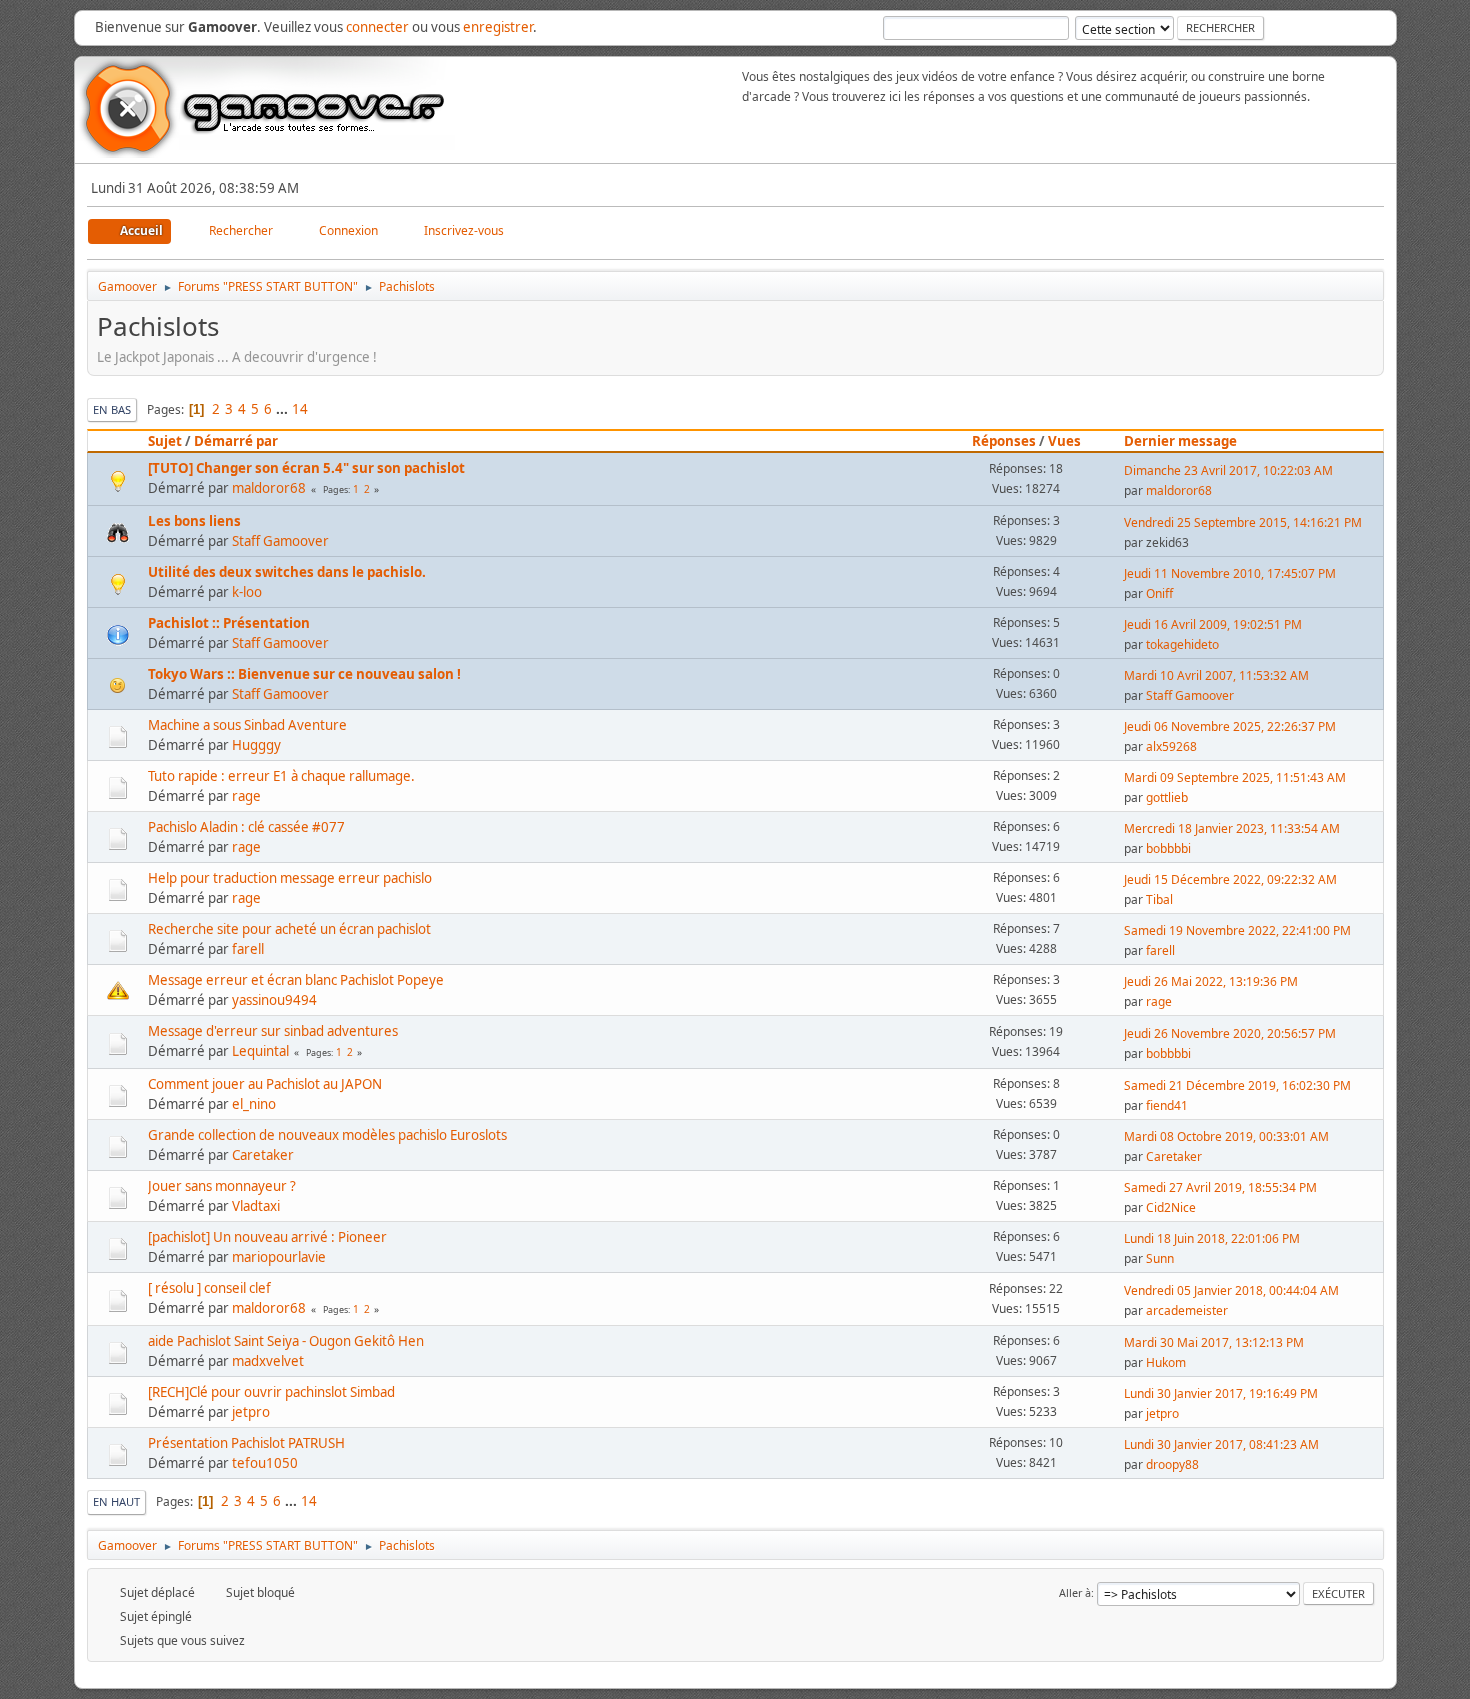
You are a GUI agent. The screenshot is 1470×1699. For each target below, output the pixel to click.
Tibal (1159, 899)
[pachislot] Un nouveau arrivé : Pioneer (267, 1237)
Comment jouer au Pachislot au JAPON (265, 1084)
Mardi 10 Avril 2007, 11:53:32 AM (1216, 675)
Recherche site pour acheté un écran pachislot (289, 929)
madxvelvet (268, 1361)
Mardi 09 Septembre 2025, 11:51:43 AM (1235, 777)
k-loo (247, 592)
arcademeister (1187, 1310)
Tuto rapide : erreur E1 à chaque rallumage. (281, 776)
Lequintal (260, 1051)
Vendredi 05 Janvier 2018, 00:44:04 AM (1231, 1290)
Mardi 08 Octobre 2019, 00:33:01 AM (1226, 1136)
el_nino (254, 1104)
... (283, 409)
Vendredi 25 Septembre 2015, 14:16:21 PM (1243, 522)
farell (248, 949)
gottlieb (1167, 797)
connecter (377, 27)
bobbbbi (1168, 848)
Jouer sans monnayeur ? (222, 1186)
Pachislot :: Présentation (229, 623)
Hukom (1166, 1362)
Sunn (1160, 1258)
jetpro (251, 1412)
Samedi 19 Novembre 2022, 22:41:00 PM (1237, 930)
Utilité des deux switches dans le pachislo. (287, 572)
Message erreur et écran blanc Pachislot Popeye (296, 980)
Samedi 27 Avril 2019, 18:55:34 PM (1220, 1187)
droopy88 (1172, 1464)
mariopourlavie (279, 1257)
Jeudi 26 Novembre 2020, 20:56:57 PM (1230, 1033)
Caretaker (263, 1155)
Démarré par (236, 441)
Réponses (1004, 441)
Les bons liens (194, 521)
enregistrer (498, 27)
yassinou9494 (274, 1000)
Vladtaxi (256, 1206)
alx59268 (1171, 746)
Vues (1064, 441)
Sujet (165, 441)
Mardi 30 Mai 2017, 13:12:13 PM (1214, 1342)
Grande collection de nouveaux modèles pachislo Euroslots (327, 1135)
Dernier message (1180, 441)
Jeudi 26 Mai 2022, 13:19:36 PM (1211, 981)
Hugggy (256, 745)
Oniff (1159, 593)
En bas (112, 409)
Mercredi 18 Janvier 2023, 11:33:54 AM (1232, 828)
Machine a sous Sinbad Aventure (247, 725)
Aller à (1075, 1592)
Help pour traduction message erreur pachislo (290, 878)
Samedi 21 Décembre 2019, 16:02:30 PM (1237, 1085)
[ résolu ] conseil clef (209, 1288)
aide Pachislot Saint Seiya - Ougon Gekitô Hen (286, 1341)
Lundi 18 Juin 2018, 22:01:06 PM (1212, 1238)
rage (246, 796)
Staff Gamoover (280, 541)
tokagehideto (1182, 644)
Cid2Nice (1171, 1207)
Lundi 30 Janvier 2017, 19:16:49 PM (1221, 1393)
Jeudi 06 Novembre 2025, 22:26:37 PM (1230, 726)
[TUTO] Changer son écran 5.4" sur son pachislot (306, 468)
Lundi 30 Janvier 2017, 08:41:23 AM (1221, 1444)
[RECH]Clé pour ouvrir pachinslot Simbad (271, 1392)
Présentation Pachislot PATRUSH (246, 1443)
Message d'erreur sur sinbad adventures (273, 1031)
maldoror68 (269, 488)
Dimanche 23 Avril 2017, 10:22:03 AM (1228, 470)
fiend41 (1167, 1105)
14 (300, 409)
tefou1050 (265, 1463)
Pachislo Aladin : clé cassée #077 (246, 827)
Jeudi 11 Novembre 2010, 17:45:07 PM (1230, 573)
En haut (116, 1501)
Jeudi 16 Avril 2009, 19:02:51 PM (1213, 624)
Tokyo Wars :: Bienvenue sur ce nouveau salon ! (304, 674)
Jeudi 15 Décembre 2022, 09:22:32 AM (1230, 879)
